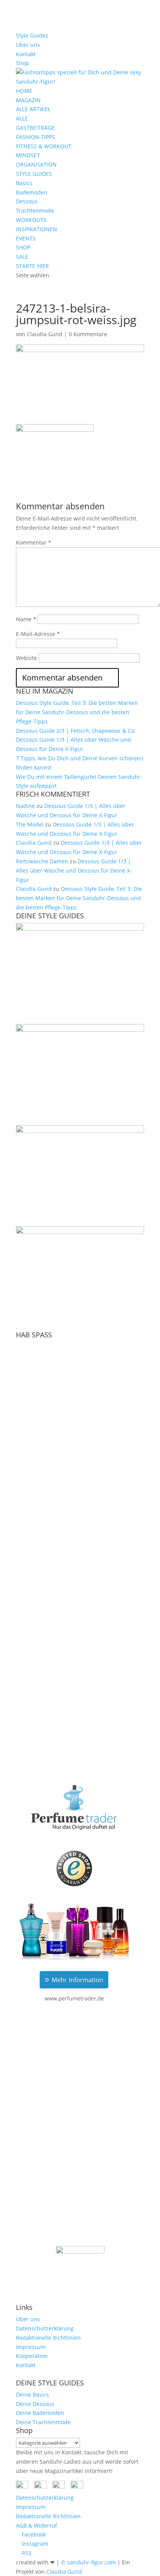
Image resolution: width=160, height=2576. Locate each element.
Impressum (31, 2347)
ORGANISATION (36, 164)
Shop (23, 63)
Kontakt (26, 54)
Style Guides (32, 35)
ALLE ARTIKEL (33, 109)
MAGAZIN (28, 100)
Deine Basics (32, 2395)
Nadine (25, 806)
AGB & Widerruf (37, 2525)
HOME (24, 91)
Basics (24, 183)
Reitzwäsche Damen (42, 861)
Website (26, 658)
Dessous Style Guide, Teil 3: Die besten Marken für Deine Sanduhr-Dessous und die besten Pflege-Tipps (77, 712)
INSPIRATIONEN (37, 229)
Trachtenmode (35, 211)
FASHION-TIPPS (36, 137)
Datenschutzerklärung (45, 2328)
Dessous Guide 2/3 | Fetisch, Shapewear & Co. (76, 731)
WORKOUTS (31, 220)
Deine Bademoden (40, 2413)
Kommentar (34, 542)
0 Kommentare (88, 334)
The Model (30, 824)
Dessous (27, 201)
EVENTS (26, 238)
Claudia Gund (45, 334)
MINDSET (28, 155)
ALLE (22, 118)
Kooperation (32, 2356)
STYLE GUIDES (34, 174)
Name (26, 619)
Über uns (28, 45)
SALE (22, 257)
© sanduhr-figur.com (88, 2562)
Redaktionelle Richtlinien (48, 2338)
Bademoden (32, 192)
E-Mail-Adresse (38, 634)
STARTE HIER (32, 266)
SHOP (23, 247)
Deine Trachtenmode (43, 2422)
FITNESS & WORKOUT (44, 146)
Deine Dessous (35, 2404)
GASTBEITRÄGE (35, 128)
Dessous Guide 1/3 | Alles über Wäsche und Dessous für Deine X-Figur (74, 870)
